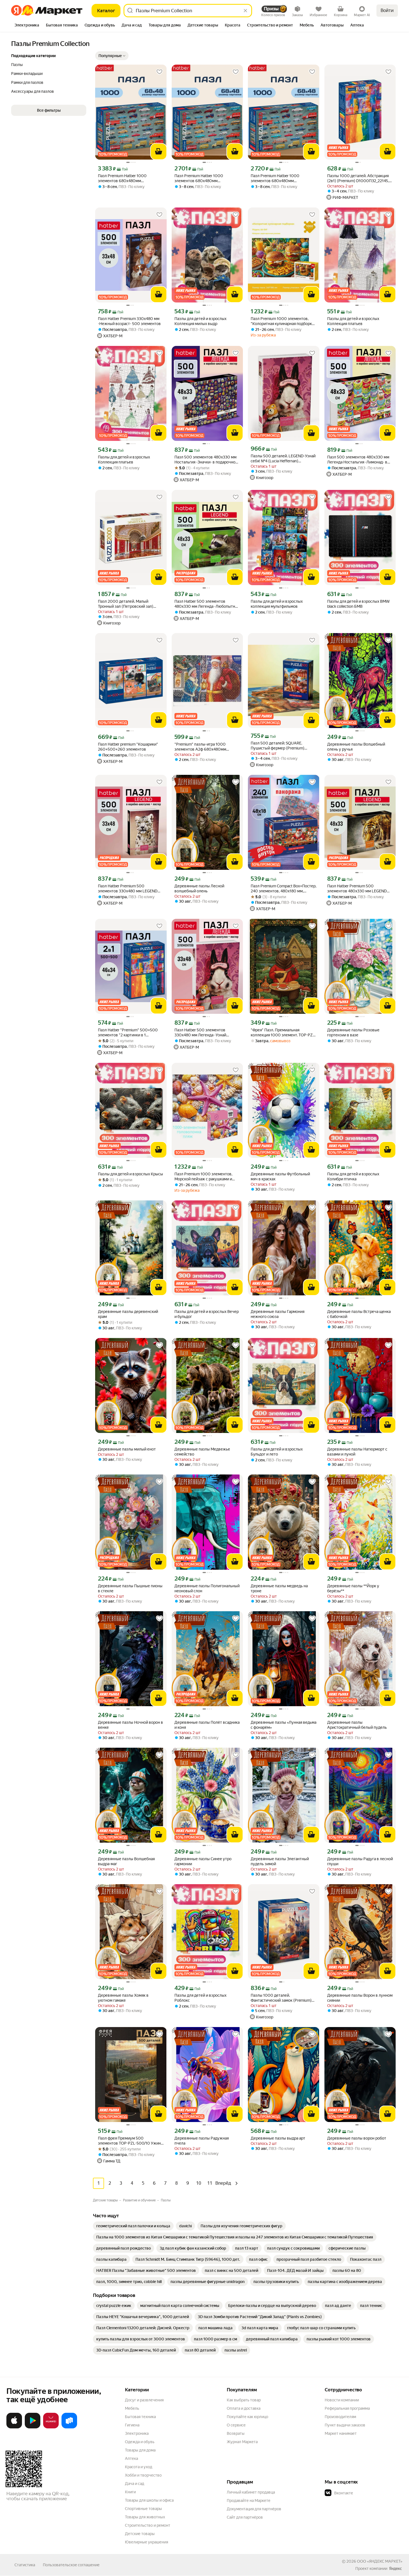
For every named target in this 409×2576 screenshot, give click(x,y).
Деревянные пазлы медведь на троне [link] (279, 1588)
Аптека (131, 2458)
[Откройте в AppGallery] (51, 2427)
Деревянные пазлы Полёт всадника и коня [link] (207, 1725)
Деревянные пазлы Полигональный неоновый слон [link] (207, 1588)
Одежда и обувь (140, 2442)
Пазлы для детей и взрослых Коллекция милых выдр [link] (200, 321)
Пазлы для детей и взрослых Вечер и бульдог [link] (207, 1314)
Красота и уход (139, 2467)
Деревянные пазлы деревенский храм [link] (128, 1314)
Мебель (132, 2408)
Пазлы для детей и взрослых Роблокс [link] (200, 1998)
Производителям (340, 2417)
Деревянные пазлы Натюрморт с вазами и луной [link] (357, 1452)
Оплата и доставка (244, 2408)
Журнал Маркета (242, 2442)
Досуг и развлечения (144, 2400)
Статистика (25, 2565)
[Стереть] (245, 11)
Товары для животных (145, 2517)
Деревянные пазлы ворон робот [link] (357, 2138)
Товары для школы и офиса (149, 2500)
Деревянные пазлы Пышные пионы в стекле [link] (130, 1588)
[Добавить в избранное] (159, 72)
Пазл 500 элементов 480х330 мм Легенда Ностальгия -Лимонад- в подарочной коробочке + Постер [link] (358, 460)
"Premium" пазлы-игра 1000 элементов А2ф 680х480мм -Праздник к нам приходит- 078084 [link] (207, 747)
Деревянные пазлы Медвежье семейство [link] (202, 1452)
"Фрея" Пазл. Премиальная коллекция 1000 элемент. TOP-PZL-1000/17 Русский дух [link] (283, 1033)
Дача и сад (135, 2484)
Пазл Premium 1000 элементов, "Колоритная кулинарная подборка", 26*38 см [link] (284, 321)
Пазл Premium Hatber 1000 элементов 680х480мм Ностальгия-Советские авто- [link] (124, 178)
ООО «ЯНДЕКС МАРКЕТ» (380, 2561)
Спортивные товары (143, 2509)
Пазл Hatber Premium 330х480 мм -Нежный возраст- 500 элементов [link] (129, 321)
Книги (130, 2492)
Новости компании (342, 2400)
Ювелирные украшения (146, 2542)
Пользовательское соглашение (71, 2565)
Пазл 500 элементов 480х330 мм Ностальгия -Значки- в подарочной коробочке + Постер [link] (206, 460)
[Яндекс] (395, 2568)
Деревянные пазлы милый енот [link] (127, 1449)
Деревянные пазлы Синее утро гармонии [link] (203, 1861)
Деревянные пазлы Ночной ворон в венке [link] (130, 1725)
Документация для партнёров (254, 2509)
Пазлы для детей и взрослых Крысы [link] (130, 1174)
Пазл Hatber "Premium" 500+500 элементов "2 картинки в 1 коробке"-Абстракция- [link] (128, 1033)
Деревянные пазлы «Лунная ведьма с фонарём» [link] (284, 1725)
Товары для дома (140, 2450)
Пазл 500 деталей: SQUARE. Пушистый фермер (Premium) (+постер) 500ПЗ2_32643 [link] (278, 746)
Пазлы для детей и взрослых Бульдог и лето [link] (277, 1452)
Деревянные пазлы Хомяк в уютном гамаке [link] (123, 1998)
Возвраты (236, 2433)
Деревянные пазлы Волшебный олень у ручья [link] (356, 747)
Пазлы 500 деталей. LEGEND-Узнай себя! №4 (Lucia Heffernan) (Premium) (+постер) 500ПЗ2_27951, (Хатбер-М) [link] (283, 459)
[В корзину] (159, 152)
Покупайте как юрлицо (247, 2417)
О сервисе (236, 2425)
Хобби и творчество (143, 2475)
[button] (112, 56)
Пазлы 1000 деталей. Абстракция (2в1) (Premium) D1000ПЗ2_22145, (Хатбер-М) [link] (358, 178)
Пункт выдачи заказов (345, 2425)
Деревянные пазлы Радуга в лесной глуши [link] (360, 1861)
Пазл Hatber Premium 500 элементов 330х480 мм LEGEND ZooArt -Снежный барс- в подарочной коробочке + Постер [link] (128, 889)
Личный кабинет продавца (251, 2492)
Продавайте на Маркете (249, 2501)
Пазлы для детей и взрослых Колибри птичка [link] (353, 1176)
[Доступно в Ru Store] (69, 2427)
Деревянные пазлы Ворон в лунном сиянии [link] (360, 1998)
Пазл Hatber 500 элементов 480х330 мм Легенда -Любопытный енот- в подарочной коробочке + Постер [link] (207, 604)
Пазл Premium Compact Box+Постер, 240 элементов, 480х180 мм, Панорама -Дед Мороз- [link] (284, 889)
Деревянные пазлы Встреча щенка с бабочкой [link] (359, 1314)
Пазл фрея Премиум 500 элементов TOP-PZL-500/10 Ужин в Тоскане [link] (129, 2141)
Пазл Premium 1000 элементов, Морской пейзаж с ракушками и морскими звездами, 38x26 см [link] (203, 1177)
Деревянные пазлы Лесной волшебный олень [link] (199, 888)
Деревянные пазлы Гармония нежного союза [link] (278, 1314)
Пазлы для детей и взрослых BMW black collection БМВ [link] (358, 604)
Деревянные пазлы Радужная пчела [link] (202, 2141)
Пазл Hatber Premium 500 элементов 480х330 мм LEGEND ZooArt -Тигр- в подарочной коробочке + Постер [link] (357, 889)
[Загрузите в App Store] (14, 2427)
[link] (133, 2226)
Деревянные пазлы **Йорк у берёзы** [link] (353, 1588)
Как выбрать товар (244, 2400)
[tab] (27, 26)
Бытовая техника (140, 2417)
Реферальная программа (347, 2408)
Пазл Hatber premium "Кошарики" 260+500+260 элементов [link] (128, 747)
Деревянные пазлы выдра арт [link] (278, 2138)
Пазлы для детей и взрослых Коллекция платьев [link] (353, 321)
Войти (387, 10)
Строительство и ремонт (148, 2525)
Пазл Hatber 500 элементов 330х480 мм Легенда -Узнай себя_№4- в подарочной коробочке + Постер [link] (206, 1033)
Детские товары (140, 2534)
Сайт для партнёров (245, 2517)
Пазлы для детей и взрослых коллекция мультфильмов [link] (277, 604)
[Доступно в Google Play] (33, 2427)
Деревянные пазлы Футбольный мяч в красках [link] (280, 1176)
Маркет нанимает (341, 2433)
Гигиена (132, 2425)
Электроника (137, 2433)
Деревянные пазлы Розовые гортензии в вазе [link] (353, 1032)
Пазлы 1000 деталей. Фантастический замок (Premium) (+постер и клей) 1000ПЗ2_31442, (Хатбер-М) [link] (281, 1998)
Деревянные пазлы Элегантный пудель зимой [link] (280, 1861)
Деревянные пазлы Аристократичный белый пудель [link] (357, 1725)
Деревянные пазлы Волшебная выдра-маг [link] (126, 1861)
